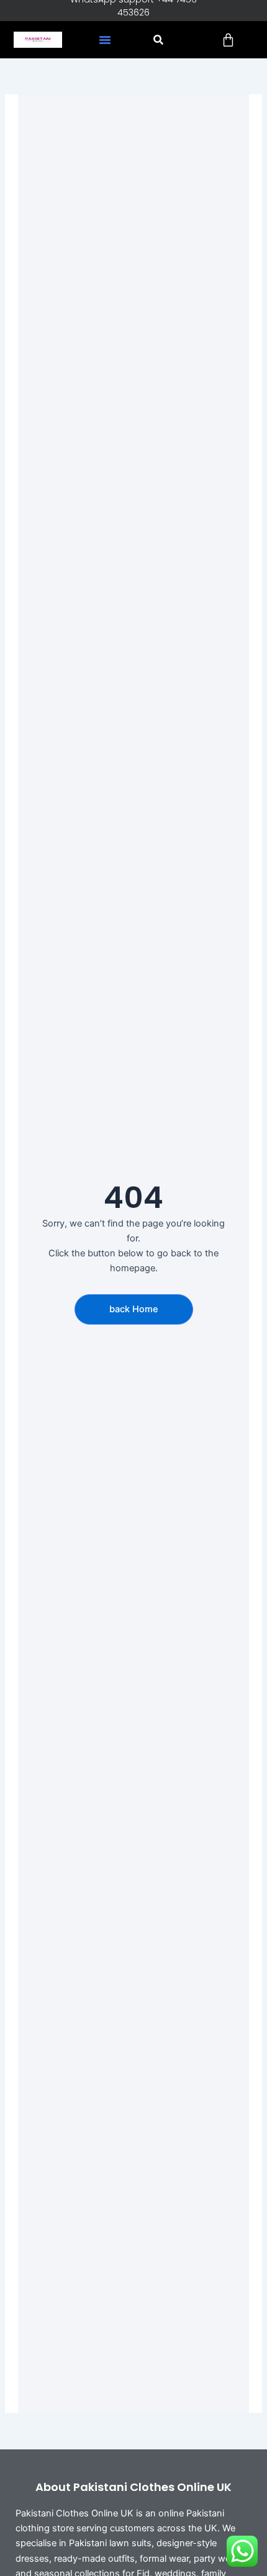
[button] (105, 40)
